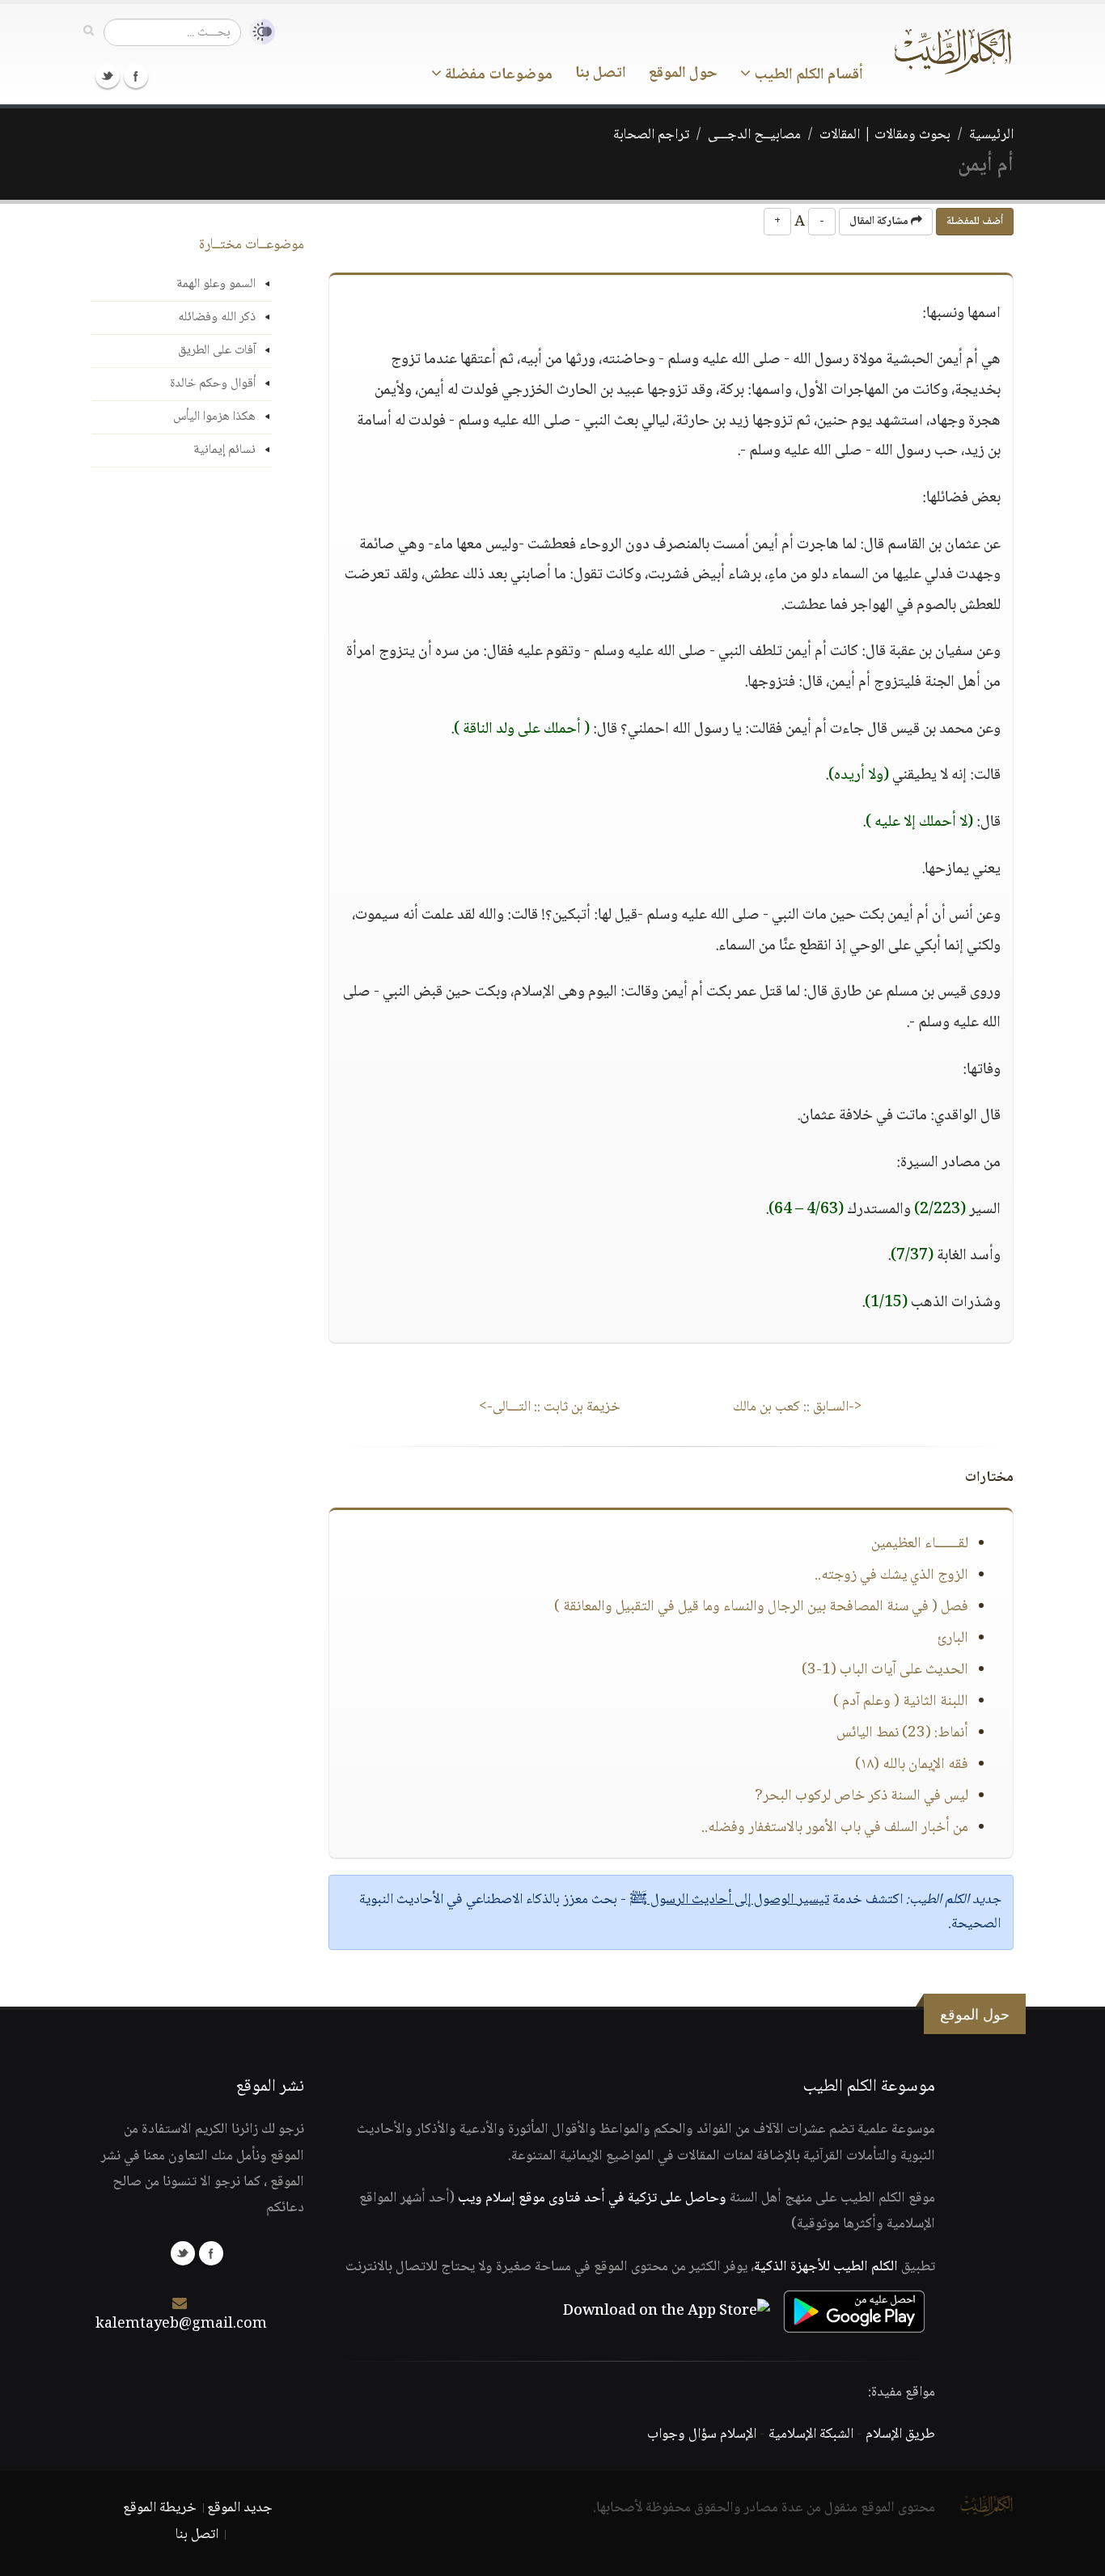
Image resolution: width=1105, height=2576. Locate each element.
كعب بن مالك (798, 1407)
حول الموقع (683, 74)
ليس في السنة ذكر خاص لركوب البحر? (862, 1796)
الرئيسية (991, 135)
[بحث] (89, 32)
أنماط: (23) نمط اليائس (902, 1733)
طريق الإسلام (900, 2434)
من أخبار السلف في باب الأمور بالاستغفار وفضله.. (835, 1828)
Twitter (108, 76)
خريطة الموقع (160, 2508)
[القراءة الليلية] (258, 32)
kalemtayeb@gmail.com (181, 2324)
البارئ (953, 1639)
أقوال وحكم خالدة (213, 384)
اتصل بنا (601, 74)
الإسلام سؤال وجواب (702, 2434)
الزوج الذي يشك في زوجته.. (891, 1576)
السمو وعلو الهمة (216, 284)
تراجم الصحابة (651, 135)
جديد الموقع (240, 2508)
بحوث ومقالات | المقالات (885, 135)
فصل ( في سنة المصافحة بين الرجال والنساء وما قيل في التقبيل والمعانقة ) (761, 1607)
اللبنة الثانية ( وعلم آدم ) (901, 1702)
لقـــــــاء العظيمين (920, 1544)
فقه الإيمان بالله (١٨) (912, 1765)
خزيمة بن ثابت (550, 1407)
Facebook (136, 76)
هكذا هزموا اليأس (214, 417)
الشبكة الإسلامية (811, 2434)
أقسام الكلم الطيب (807, 75)
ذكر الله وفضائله (217, 317)
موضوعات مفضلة (497, 75)
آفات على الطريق (217, 351)
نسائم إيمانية (224, 450)
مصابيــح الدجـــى (754, 135)
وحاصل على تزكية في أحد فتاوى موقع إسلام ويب (592, 2198)
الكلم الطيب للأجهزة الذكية (826, 2267)
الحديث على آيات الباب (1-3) (885, 1670)
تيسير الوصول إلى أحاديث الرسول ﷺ (729, 1900)
